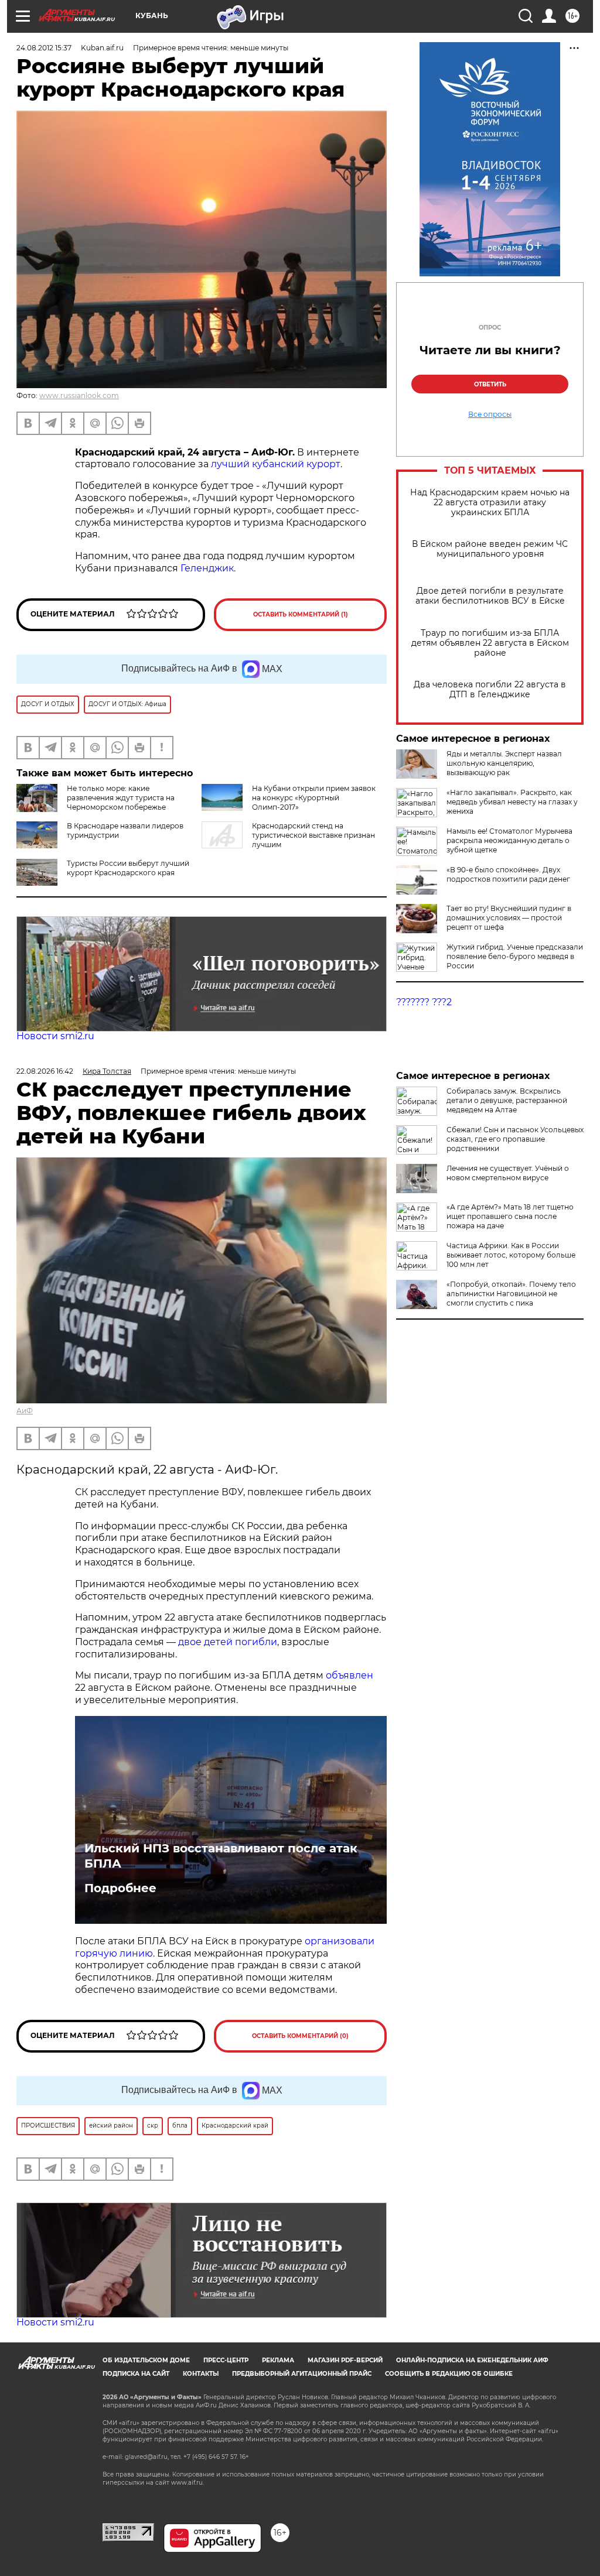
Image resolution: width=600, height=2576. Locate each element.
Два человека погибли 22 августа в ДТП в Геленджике (490, 690)
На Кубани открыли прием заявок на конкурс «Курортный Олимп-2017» (314, 798)
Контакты (201, 2374)
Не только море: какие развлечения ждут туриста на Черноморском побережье (121, 798)
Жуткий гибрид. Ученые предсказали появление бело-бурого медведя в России (515, 956)
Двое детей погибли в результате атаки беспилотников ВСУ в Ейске (490, 596)
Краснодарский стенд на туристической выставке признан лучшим (313, 835)
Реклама (278, 2360)
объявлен (350, 1675)
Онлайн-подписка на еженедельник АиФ (472, 2360)
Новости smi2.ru (55, 1036)
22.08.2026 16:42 (45, 1071)
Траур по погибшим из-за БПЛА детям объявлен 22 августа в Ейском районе (490, 643)
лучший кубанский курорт (276, 464)
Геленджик (207, 568)
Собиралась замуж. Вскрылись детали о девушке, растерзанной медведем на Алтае (507, 1100)
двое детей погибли (228, 1642)
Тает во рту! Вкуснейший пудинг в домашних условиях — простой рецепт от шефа (509, 918)
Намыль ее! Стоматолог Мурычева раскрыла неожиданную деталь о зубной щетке (509, 840)
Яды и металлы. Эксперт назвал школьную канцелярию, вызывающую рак (504, 763)
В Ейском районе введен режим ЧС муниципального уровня (490, 549)
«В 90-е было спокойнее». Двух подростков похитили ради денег (508, 874)
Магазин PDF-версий (345, 2360)
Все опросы (490, 415)
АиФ (25, 1411)
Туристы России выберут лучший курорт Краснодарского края (128, 868)
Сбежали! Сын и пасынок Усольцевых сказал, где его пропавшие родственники (515, 1139)
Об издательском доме (146, 2360)
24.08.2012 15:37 (44, 48)
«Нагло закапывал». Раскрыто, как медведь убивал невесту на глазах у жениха (512, 802)
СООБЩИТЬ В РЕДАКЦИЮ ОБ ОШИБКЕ (449, 2374)
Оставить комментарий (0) (300, 2036)
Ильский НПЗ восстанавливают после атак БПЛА (221, 1856)
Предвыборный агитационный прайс (302, 2374)
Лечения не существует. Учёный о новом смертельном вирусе (508, 1173)
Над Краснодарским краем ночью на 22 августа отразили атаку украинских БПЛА (490, 503)
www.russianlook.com (79, 395)
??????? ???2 (424, 1002)
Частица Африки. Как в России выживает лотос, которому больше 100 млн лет (511, 1255)
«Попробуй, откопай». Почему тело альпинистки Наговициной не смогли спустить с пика (511, 1294)
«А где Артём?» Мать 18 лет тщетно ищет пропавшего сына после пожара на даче (510, 1216)
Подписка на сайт (136, 2374)
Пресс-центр (226, 2360)
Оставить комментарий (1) (301, 614)
